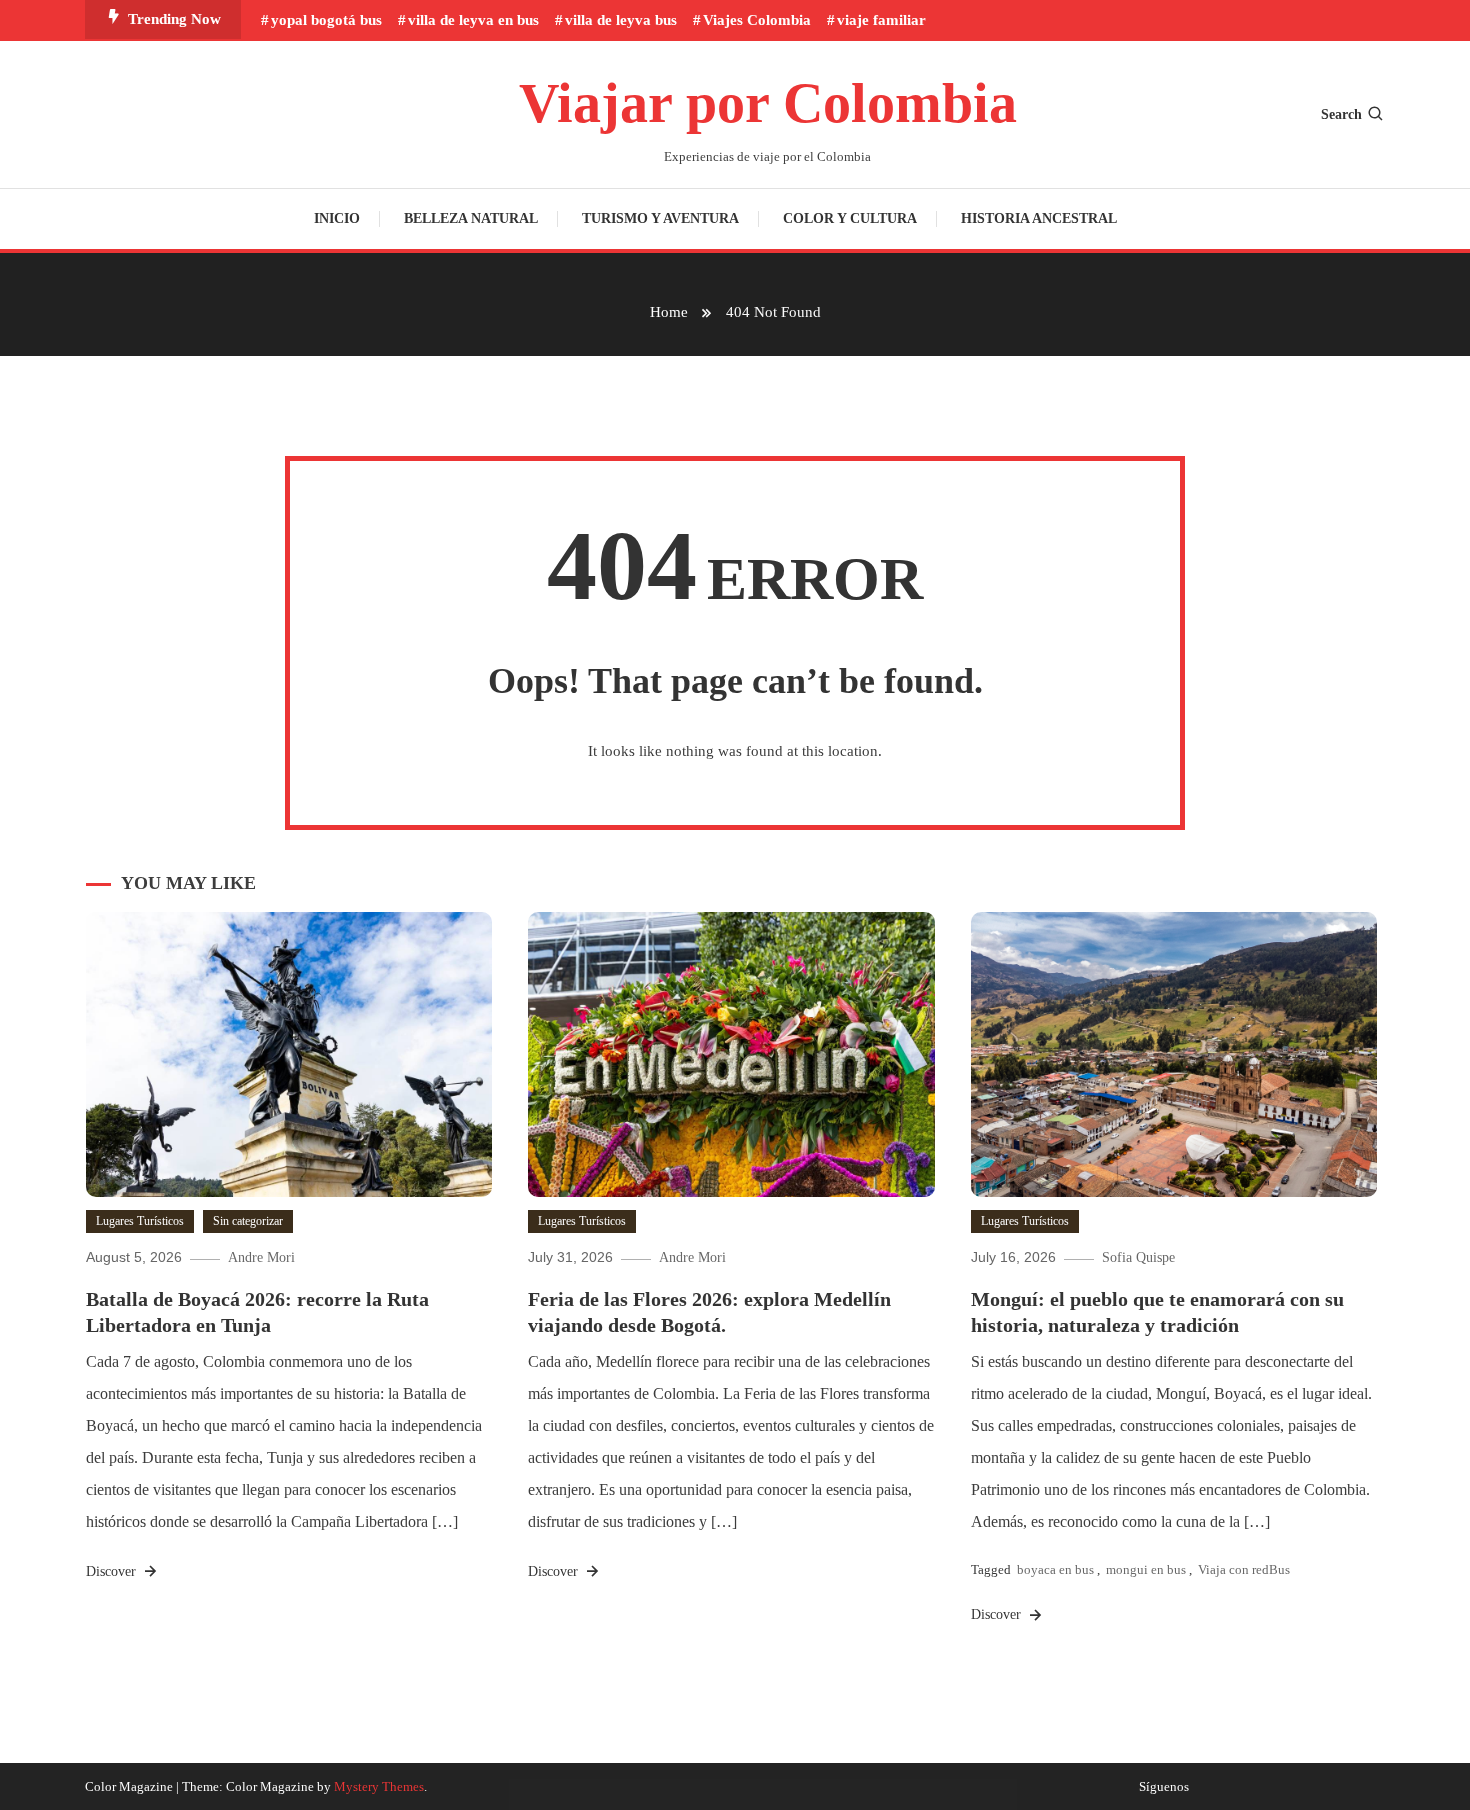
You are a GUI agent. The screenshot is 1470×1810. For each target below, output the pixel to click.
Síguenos (1164, 1787)
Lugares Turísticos (140, 1221)
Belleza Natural (471, 218)
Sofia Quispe (1138, 1257)
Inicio (337, 218)
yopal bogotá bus (326, 20)
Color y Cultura (850, 218)
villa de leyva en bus (473, 20)
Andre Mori (261, 1257)
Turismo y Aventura (660, 218)
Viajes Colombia (757, 20)
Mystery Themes (379, 1786)
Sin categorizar (248, 1221)
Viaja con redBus (1244, 1569)
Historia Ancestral (1039, 218)
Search (1341, 114)
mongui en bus (1146, 1569)
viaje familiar (881, 20)
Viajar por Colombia (768, 103)
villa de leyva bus (621, 20)
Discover (113, 1571)
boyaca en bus (1055, 1569)
